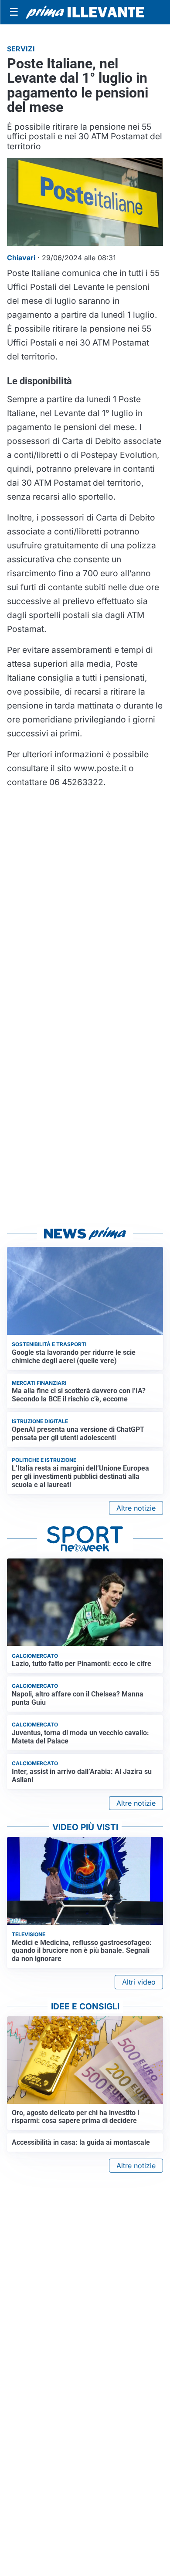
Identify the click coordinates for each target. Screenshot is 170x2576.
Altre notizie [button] (136, 1508)
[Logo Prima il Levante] (85, 12)
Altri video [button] (139, 1982)
